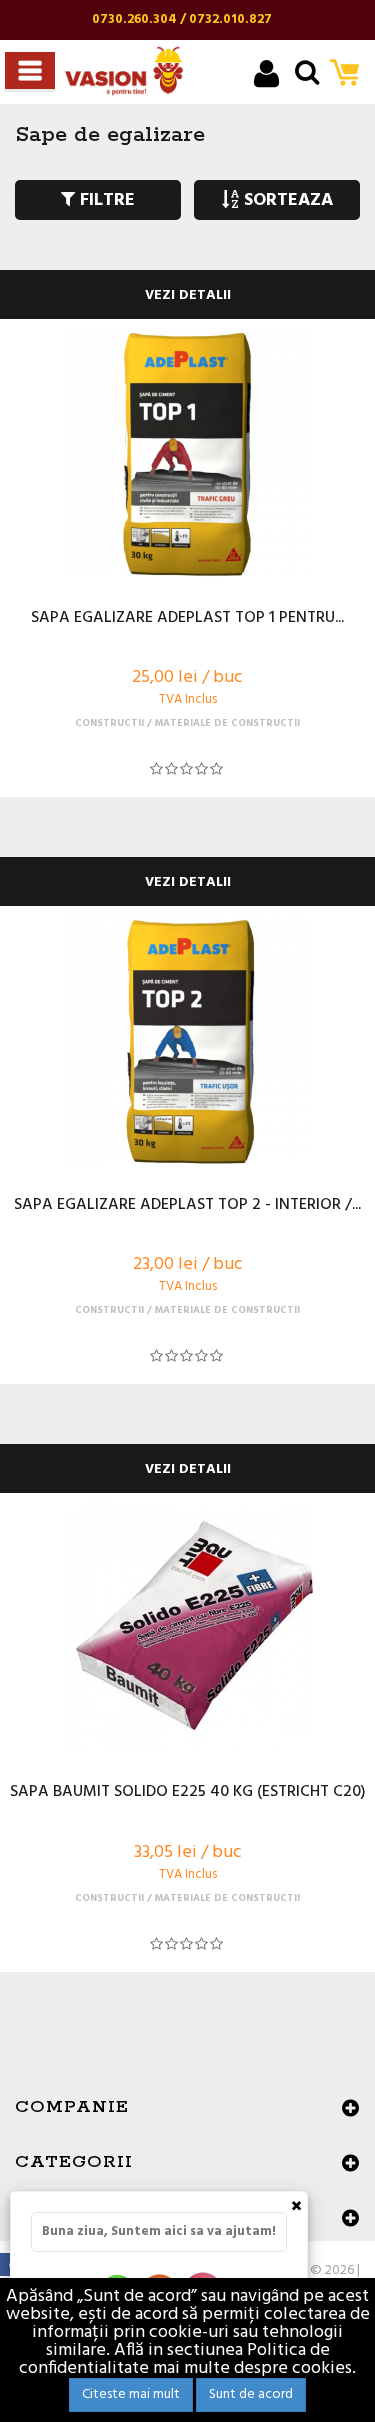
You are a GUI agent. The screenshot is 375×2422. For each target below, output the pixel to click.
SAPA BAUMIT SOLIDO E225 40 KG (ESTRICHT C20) (188, 1793)
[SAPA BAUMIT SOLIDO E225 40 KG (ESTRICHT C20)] (187, 1627)
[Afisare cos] (350, 74)
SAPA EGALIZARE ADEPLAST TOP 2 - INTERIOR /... (187, 1206)
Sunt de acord (251, 2394)
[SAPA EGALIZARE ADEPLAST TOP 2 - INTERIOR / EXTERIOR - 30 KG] (187, 1040)
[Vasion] (124, 71)
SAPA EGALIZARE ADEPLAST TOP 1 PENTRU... (187, 619)
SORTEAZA (286, 200)
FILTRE (105, 200)
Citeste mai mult (131, 2394)
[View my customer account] (266, 76)
